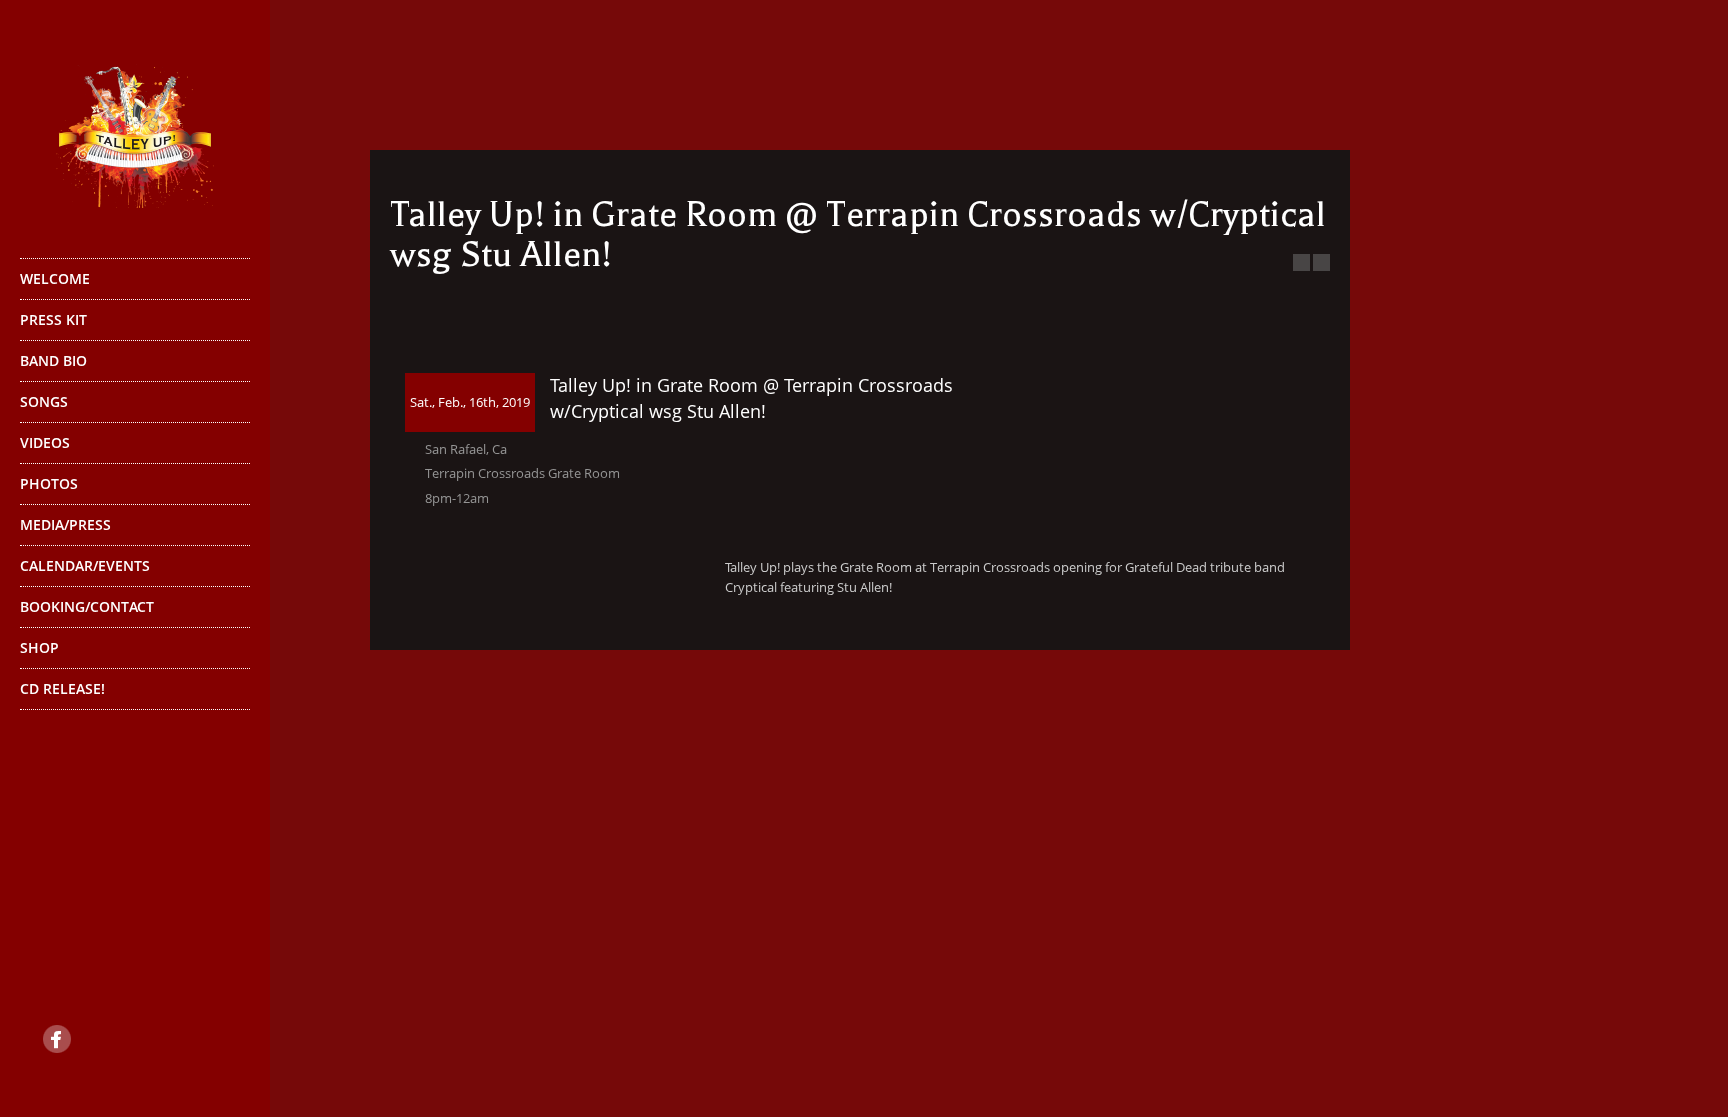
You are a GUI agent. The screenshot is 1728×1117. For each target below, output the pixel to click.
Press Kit (53, 319)
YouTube (120, 1039)
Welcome (55, 278)
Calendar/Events (85, 565)
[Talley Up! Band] (135, 128)
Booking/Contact (87, 606)
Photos (49, 483)
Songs (44, 401)
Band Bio (53, 360)
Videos (45, 442)
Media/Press (65, 524)
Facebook (57, 1039)
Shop (39, 647)
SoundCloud (183, 1039)
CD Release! (62, 688)
